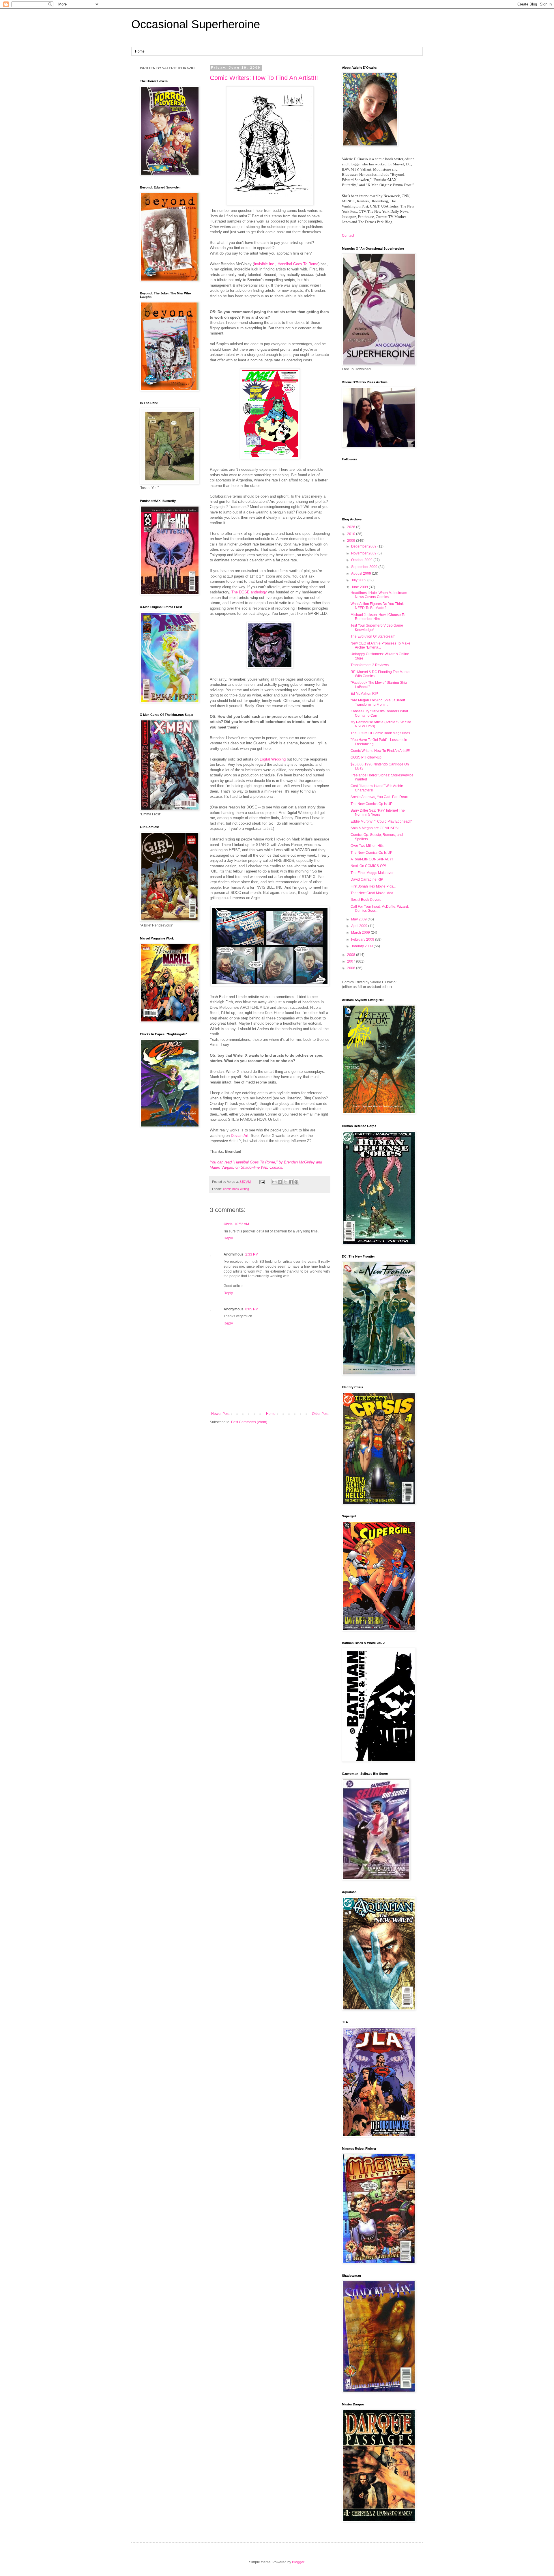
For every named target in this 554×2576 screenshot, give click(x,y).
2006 (352, 968)
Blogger (298, 2562)
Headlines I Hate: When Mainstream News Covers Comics (379, 595)
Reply (228, 1238)
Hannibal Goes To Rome (298, 264)
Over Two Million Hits (367, 846)
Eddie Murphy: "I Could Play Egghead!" (381, 821)
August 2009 (362, 574)
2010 (352, 534)
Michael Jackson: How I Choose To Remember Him (378, 617)
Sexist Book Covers (366, 900)
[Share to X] (285, 1182)
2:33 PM (252, 1254)
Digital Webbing (273, 759)
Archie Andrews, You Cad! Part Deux (379, 797)
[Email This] (274, 1182)
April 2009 (360, 926)
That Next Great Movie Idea (372, 893)
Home (140, 51)
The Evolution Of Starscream (373, 636)
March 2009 (361, 933)
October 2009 (362, 560)
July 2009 (359, 580)
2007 (352, 961)
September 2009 (365, 567)
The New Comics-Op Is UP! (372, 804)
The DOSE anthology (249, 592)
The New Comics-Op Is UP (371, 853)
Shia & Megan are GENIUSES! (375, 828)
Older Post (320, 1414)
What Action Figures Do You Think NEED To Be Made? (377, 606)
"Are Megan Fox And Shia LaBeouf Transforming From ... (378, 702)
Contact (348, 236)
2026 (352, 527)
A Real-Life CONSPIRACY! (372, 859)
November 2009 (364, 553)
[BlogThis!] (280, 1182)
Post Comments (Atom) (249, 1422)
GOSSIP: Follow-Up (366, 757)
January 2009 (362, 946)
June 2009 (360, 587)
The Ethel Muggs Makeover (372, 873)
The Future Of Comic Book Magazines (380, 733)
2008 (352, 955)
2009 (352, 541)
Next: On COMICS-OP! (368, 866)
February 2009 (363, 939)
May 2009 (359, 919)
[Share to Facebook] (291, 1182)
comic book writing (236, 1189)
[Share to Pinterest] (296, 1182)
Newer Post (220, 1414)
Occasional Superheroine (196, 24)
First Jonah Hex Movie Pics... (373, 886)
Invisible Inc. (265, 264)
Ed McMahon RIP (364, 694)
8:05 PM (252, 1309)
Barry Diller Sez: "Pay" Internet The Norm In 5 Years (378, 812)
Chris (228, 1224)
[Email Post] (262, 1182)
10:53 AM (242, 1224)
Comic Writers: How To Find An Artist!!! (264, 78)
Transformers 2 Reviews (370, 665)
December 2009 (364, 546)
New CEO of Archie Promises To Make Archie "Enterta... (380, 645)
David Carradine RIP (367, 879)
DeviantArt (240, 1136)
